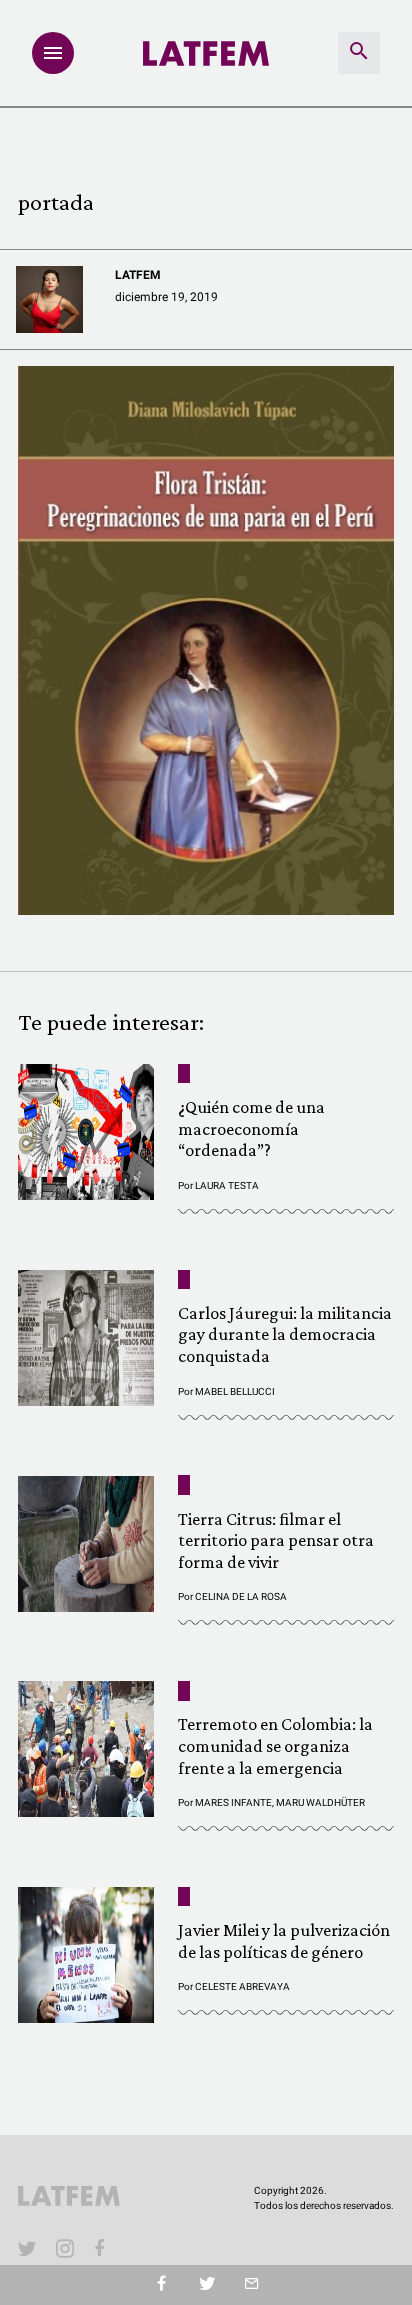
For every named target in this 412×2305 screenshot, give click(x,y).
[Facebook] (103, 2248)
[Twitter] (206, 2285)
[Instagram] (65, 2248)
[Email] (251, 2285)
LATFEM (138, 275)
